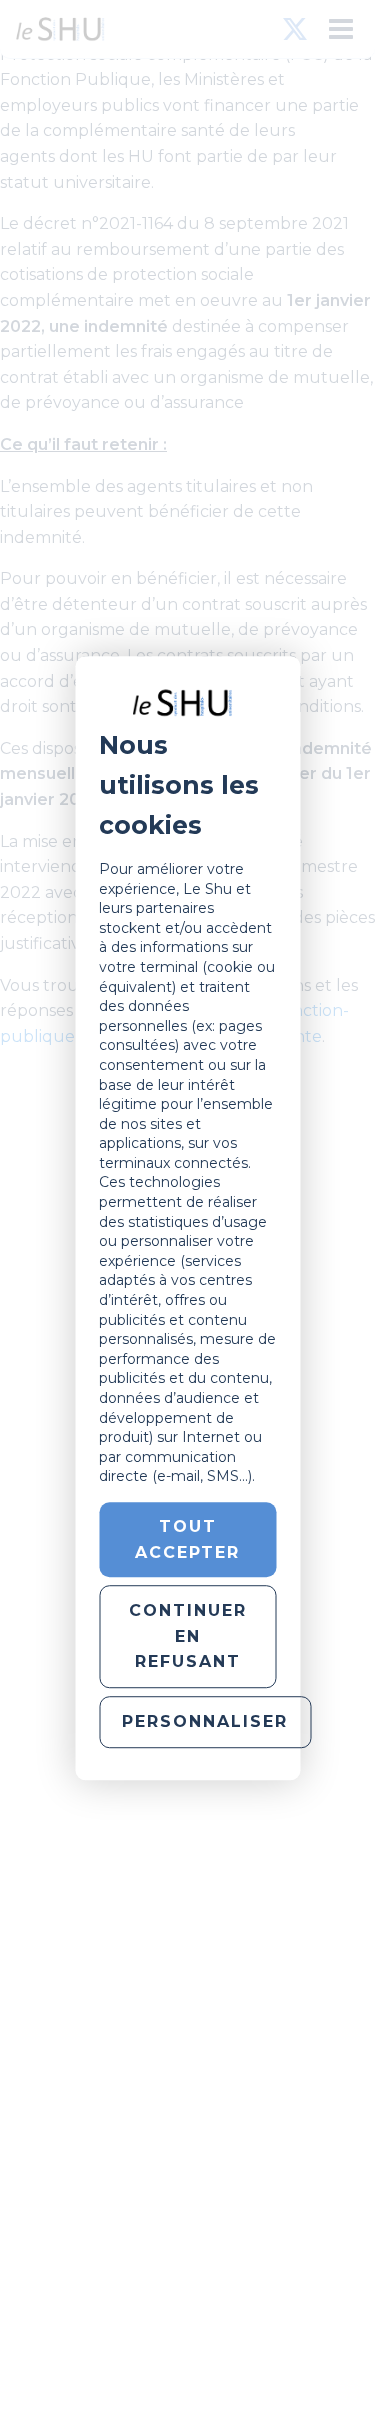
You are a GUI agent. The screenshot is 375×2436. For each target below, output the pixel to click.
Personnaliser (205, 1721)
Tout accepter (187, 1539)
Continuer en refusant (188, 1636)
